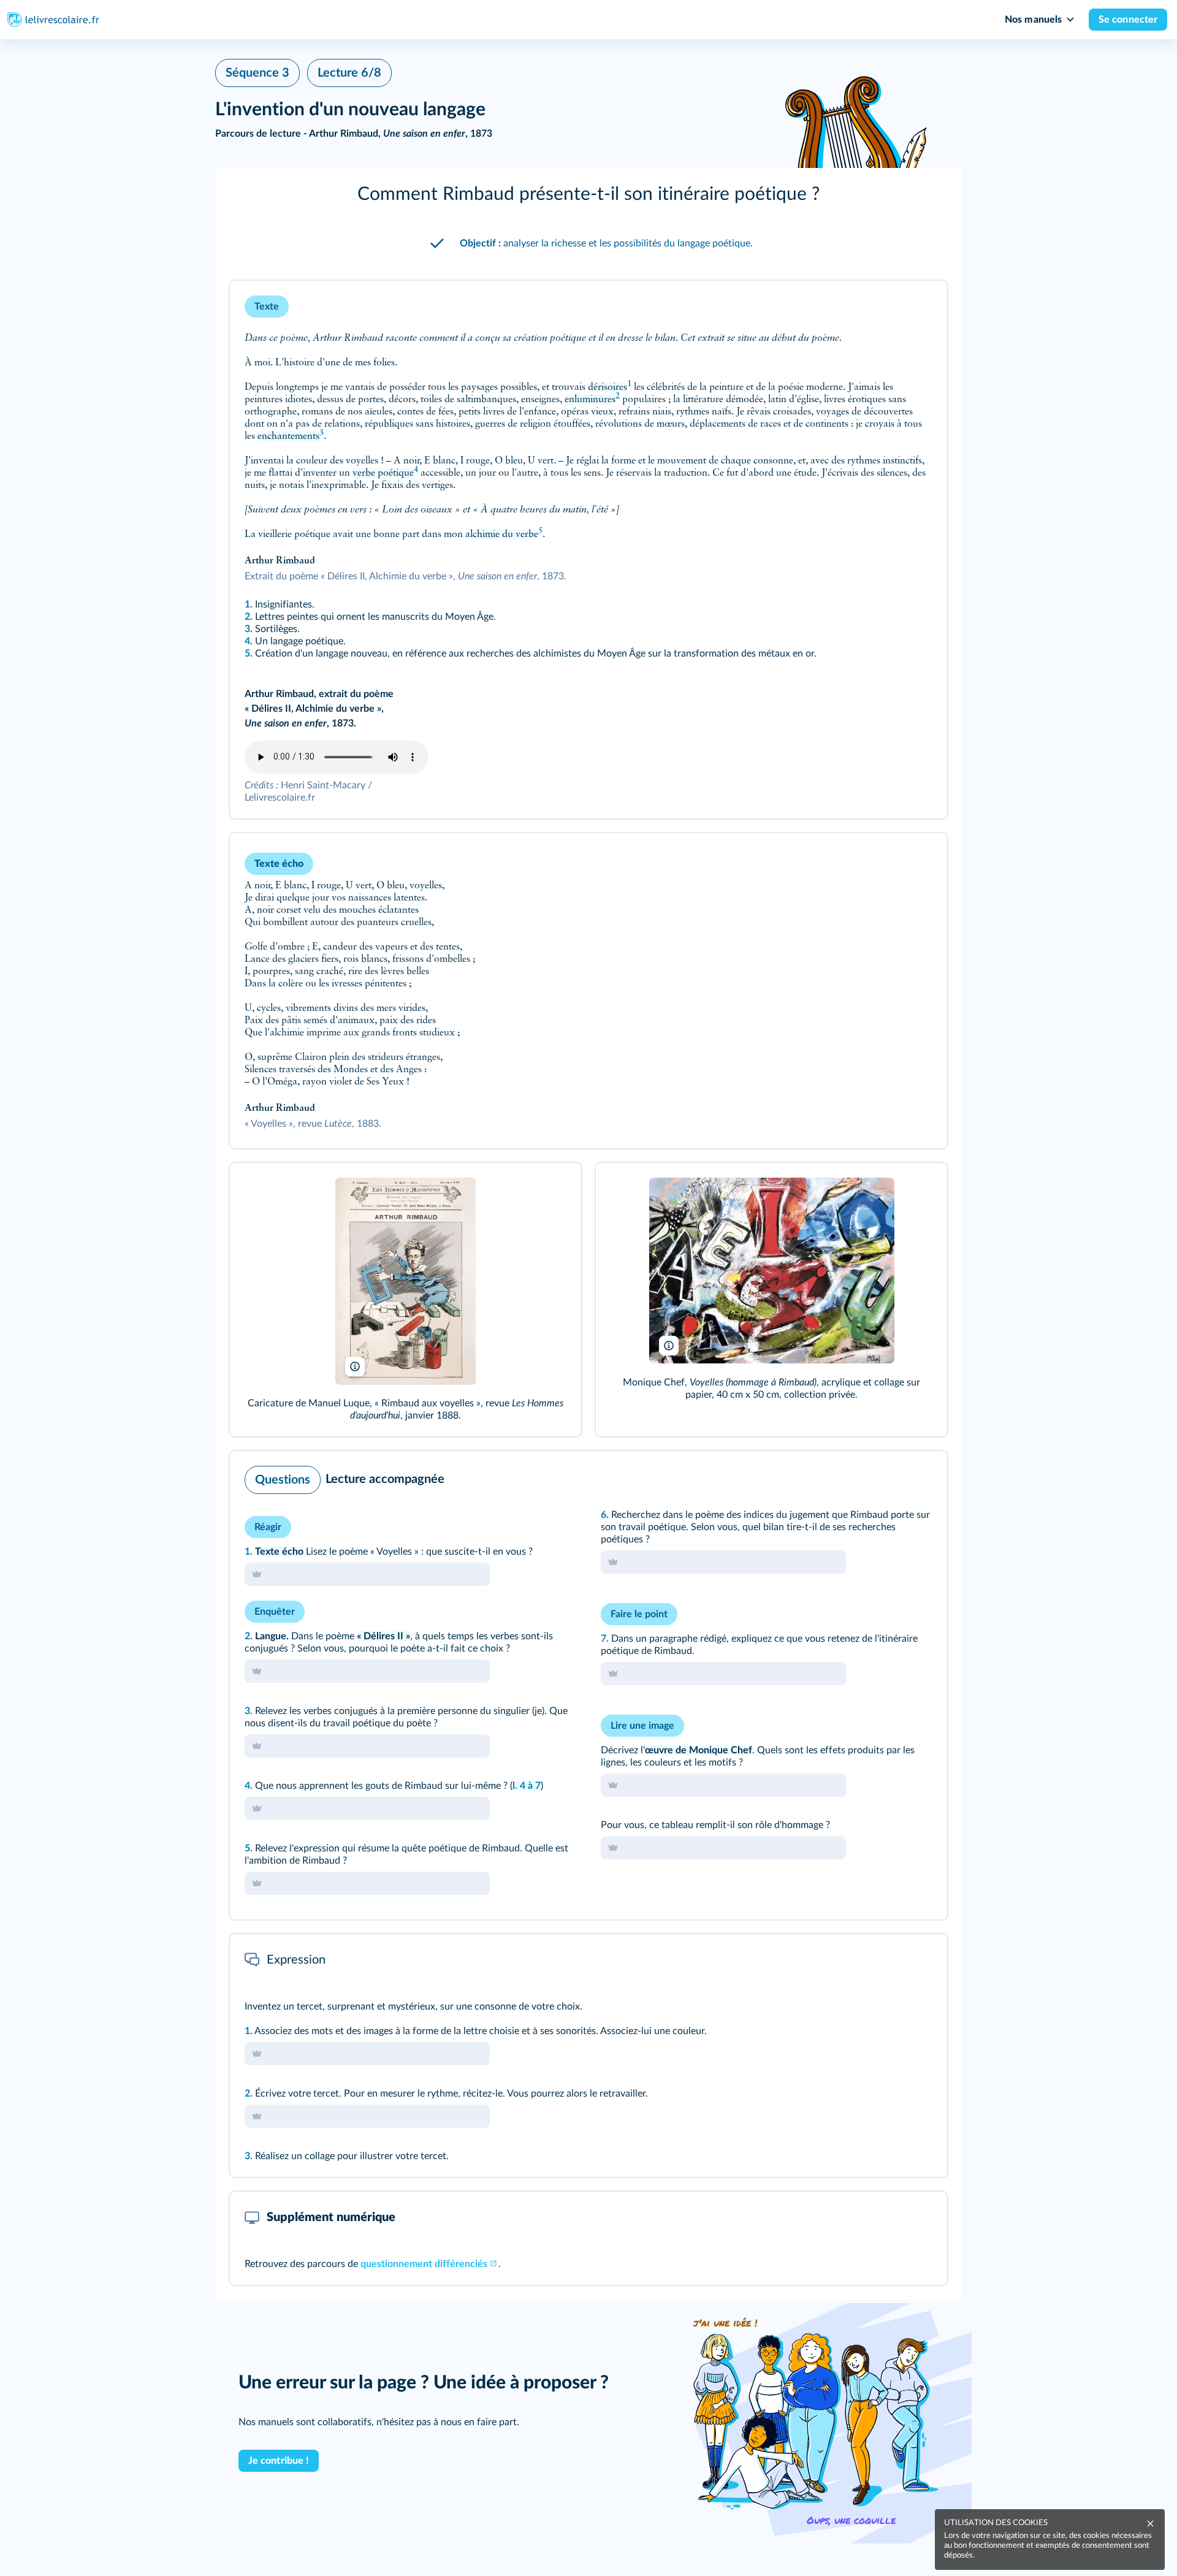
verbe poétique (383, 473)
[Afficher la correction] (887, 1477)
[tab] (887, 1477)
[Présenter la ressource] (919, 307)
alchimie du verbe (502, 535)
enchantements (288, 436)
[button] (588, 194)
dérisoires (608, 387)
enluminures (590, 400)
